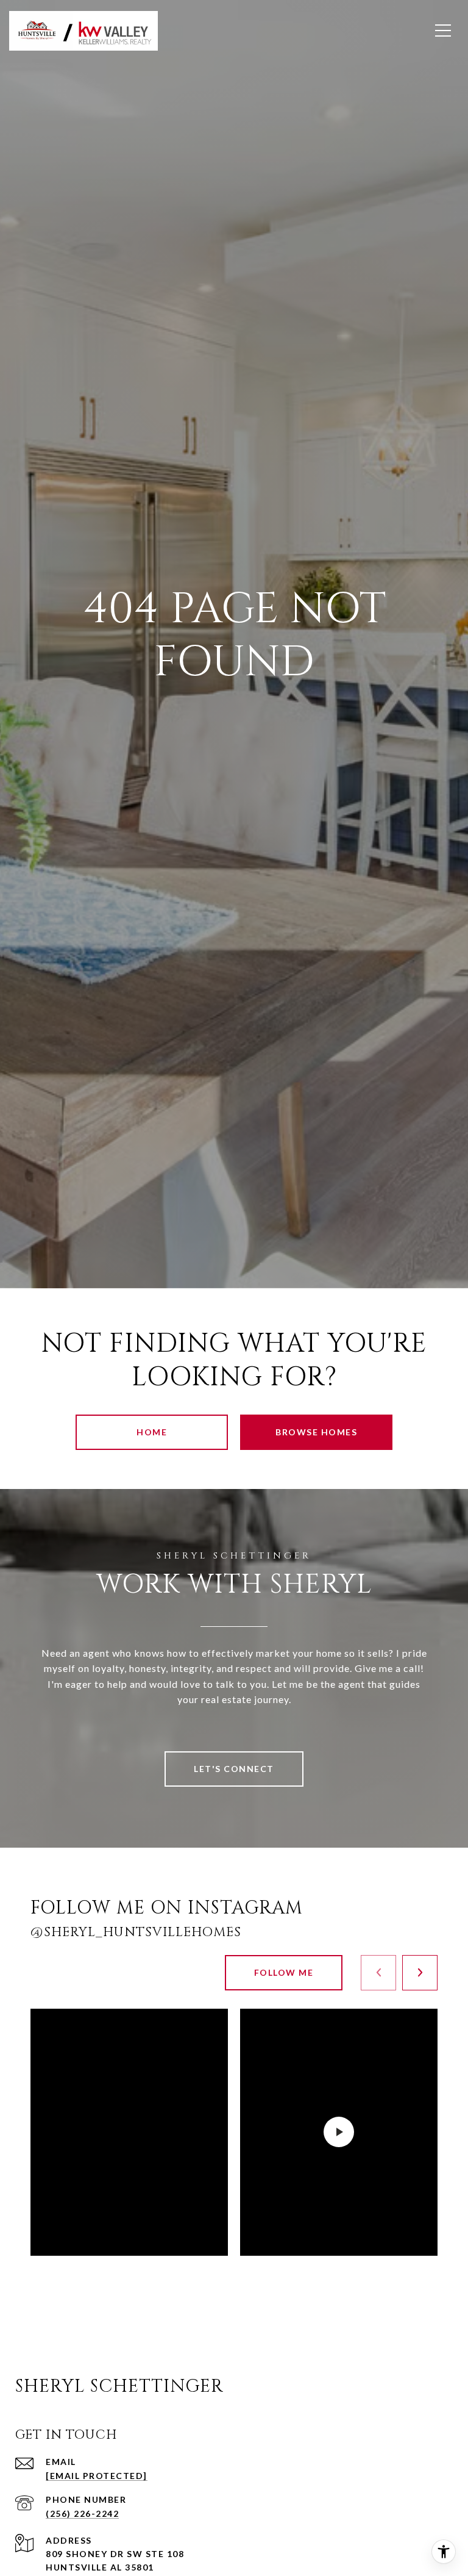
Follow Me (284, 1972)
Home (152, 1432)
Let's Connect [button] (234, 1769)
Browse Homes (316, 1432)
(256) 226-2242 (82, 2513)
